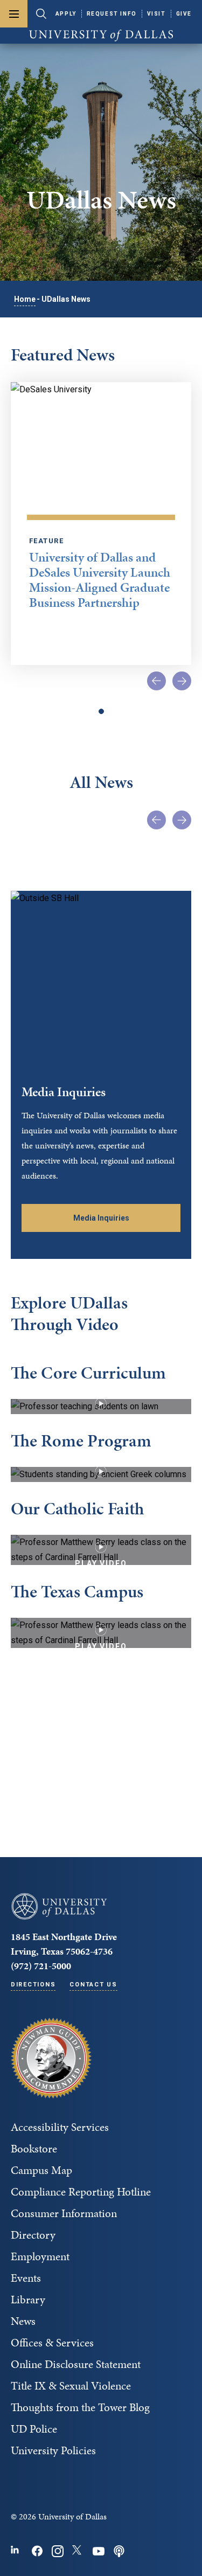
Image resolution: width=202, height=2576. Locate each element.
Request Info (112, 14)
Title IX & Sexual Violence (71, 2386)
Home (25, 299)
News (23, 2321)
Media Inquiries (101, 1218)
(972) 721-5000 (41, 1966)
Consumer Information (64, 2213)
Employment (40, 2256)
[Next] (182, 681)
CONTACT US (93, 1985)
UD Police (34, 2429)
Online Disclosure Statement (76, 2364)
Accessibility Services (60, 2127)
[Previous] (156, 681)
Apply (66, 14)
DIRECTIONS (33, 1985)
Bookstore (34, 2149)
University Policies (53, 2450)
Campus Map (41, 2170)
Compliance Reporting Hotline (81, 2192)
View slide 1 (101, 711)
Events (26, 2278)
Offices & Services (52, 2343)
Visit (156, 14)
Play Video (101, 1407)
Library (28, 2300)
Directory (33, 2235)
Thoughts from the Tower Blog (80, 2407)
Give (184, 14)
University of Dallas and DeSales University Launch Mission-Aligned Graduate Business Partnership (100, 580)
